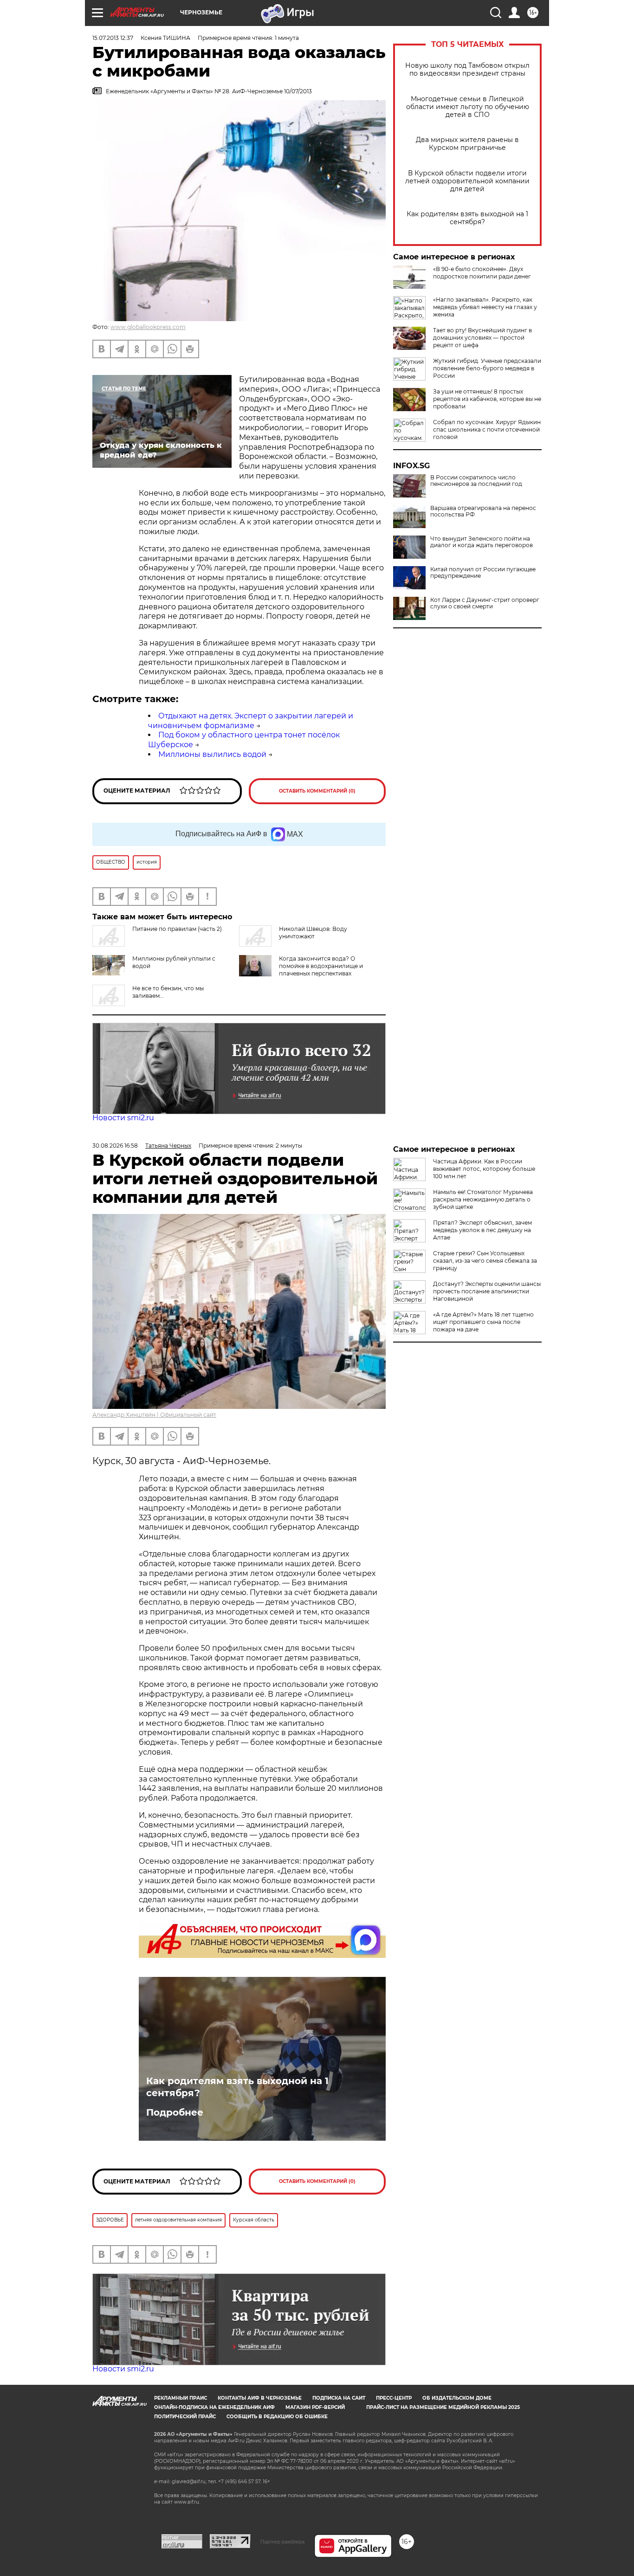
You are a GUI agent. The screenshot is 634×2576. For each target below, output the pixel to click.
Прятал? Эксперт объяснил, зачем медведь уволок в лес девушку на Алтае (482, 1230)
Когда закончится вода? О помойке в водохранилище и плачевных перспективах (321, 966)
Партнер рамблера (282, 2542)
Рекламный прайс (181, 2398)
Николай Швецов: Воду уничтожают (313, 933)
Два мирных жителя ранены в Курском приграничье (467, 144)
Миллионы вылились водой (212, 754)
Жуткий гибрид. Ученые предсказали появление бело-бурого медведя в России (487, 368)
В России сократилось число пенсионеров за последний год (476, 481)
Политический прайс (185, 2417)
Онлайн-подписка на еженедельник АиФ (214, 2407)
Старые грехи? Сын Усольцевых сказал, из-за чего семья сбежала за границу (485, 1261)
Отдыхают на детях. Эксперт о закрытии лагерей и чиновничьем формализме (251, 721)
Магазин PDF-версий (315, 2407)
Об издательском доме (457, 2398)
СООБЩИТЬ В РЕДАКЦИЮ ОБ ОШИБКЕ (277, 2417)
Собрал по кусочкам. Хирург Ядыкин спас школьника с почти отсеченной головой (487, 429)
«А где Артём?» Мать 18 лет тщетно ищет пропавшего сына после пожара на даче (483, 1322)
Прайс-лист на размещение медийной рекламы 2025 (443, 2407)
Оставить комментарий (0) (317, 791)
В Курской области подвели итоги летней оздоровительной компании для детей (467, 181)
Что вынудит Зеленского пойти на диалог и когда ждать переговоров (482, 542)
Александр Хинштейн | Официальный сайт (154, 1415)
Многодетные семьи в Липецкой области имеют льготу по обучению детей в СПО (468, 107)
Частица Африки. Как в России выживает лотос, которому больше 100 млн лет (484, 1169)
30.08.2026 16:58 (115, 1146)
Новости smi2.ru (123, 1118)
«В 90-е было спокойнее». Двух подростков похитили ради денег (482, 273)
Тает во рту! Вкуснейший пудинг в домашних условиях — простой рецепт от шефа (482, 338)
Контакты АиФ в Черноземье (260, 2398)
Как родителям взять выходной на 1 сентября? (467, 218)
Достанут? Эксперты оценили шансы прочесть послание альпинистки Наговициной (487, 1291)
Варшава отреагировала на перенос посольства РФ (483, 511)
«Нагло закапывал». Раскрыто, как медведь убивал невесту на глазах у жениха (485, 307)
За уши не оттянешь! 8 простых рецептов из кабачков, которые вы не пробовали (487, 399)
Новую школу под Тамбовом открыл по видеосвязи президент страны (467, 70)
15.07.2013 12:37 (113, 38)
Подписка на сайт (339, 2398)
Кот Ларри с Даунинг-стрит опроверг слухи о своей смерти (485, 603)
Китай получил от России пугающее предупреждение (483, 573)
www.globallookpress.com (148, 327)
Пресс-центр (394, 2398)
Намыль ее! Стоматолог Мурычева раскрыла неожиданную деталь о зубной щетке (483, 1199)
